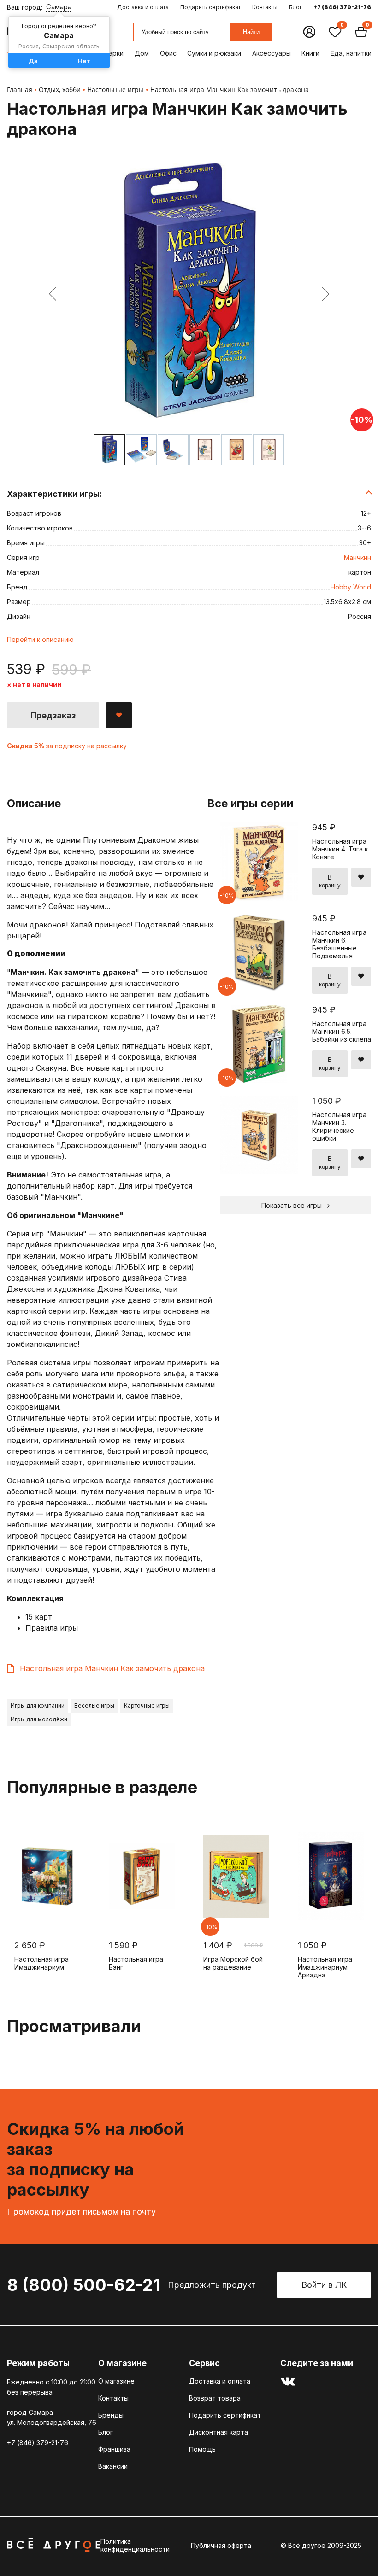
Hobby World (351, 587)
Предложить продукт (212, 2285)
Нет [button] (84, 61)
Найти (251, 32)
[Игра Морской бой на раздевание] (236, 1876)
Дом (142, 53)
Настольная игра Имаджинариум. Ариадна (325, 1967)
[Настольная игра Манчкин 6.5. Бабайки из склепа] (259, 1081)
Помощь (202, 2449)
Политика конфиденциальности (135, 2545)
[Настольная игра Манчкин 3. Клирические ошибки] (259, 1172)
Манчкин (357, 557)
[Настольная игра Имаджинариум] (47, 1876)
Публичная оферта (221, 2545)
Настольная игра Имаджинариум (41, 1963)
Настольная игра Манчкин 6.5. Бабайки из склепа (342, 1031)
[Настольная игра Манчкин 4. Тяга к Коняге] (259, 898)
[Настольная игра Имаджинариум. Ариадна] (331, 1876)
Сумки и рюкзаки (214, 53)
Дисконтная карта (219, 2432)
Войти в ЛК (324, 2285)
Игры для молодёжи (39, 1719)
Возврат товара (215, 2398)
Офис (168, 53)
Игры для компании (38, 1705)
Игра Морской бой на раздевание (233, 1963)
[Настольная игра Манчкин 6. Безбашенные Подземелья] (259, 989)
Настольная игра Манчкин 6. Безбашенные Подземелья (339, 944)
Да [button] (33, 61)
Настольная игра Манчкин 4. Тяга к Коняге (340, 849)
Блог (295, 7)
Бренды (111, 2415)
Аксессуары (272, 53)
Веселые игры (94, 1705)
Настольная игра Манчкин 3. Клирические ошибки (339, 1126)
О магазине (116, 2381)
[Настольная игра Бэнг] (142, 1876)
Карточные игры (147, 1705)
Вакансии (113, 2466)
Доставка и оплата (143, 7)
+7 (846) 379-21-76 (342, 7)
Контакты (265, 7)
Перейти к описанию (40, 639)
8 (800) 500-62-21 (84, 2285)
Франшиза (114, 2449)
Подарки (109, 53)
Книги (310, 53)
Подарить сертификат (210, 7)
